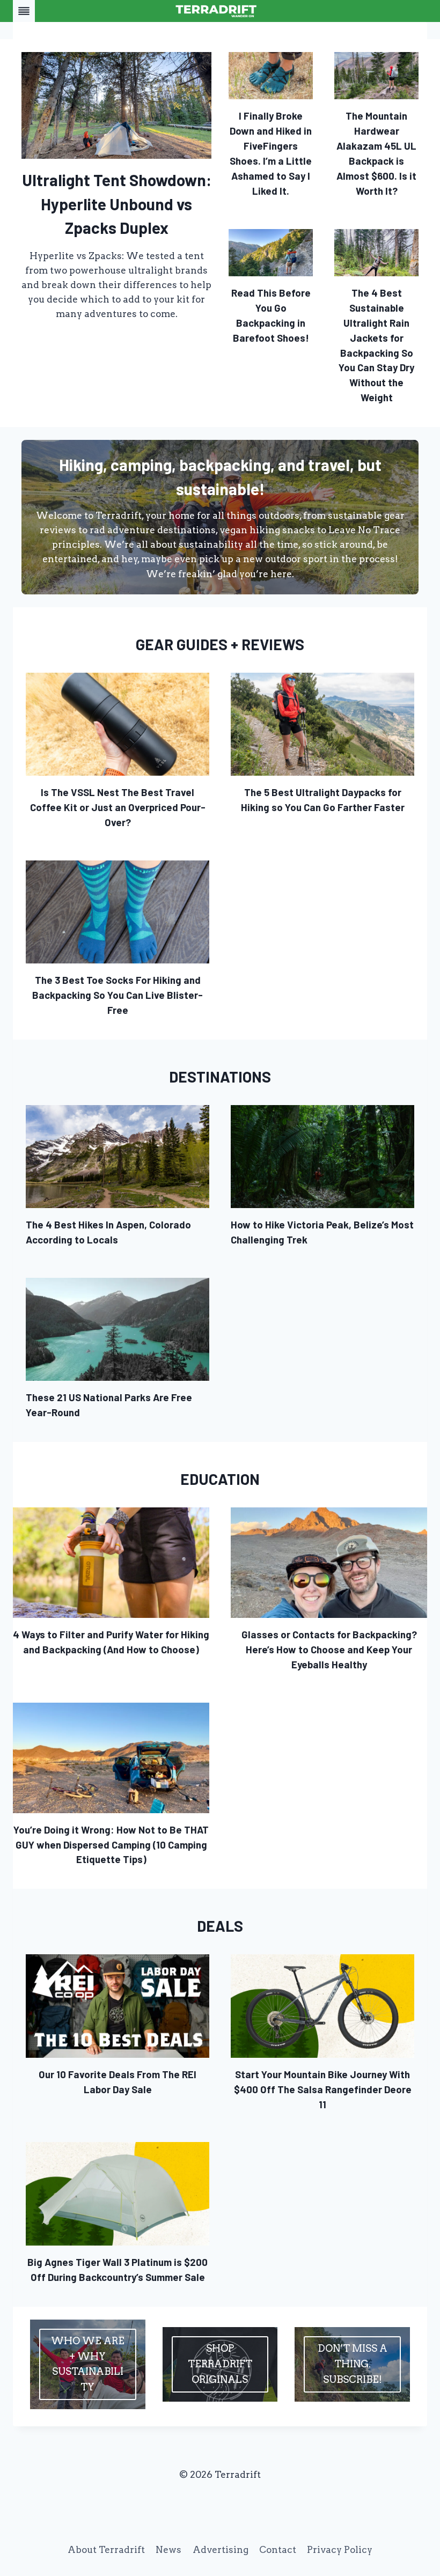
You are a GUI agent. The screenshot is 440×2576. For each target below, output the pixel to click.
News (168, 2550)
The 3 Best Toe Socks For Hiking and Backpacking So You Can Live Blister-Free (118, 995)
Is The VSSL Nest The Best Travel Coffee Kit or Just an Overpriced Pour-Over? (118, 807)
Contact (278, 2550)
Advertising (221, 2550)
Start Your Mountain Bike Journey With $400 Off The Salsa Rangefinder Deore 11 (323, 2089)
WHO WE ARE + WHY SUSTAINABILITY (88, 2364)
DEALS (220, 1926)
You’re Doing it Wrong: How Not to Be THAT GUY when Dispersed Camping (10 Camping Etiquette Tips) (111, 1845)
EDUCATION (220, 1479)
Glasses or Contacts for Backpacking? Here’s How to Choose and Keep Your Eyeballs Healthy (329, 1649)
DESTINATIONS (220, 1077)
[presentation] (116, 105)
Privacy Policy (340, 2550)
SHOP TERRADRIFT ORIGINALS (220, 2364)
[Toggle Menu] (24, 11)
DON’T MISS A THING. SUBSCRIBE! (353, 2364)
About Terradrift (106, 2550)
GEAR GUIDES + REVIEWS (220, 644)
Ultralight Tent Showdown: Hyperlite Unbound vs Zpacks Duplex (117, 204)
